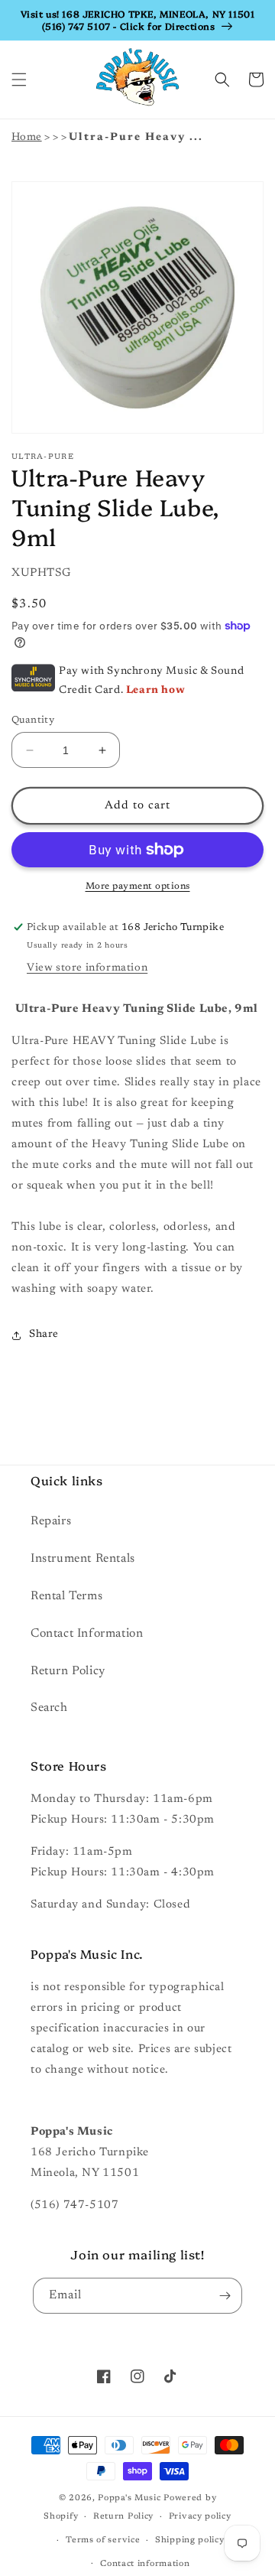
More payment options (138, 886)
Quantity (33, 720)
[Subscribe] (225, 2296)
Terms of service (103, 2540)
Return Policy (68, 1671)
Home (27, 138)
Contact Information (87, 1634)
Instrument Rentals (83, 1559)
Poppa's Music (129, 2498)
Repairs (51, 1521)
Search (49, 1708)
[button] (19, 80)
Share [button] (44, 1335)
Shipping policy (190, 2540)
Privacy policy (200, 2517)
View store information (87, 968)
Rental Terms (66, 1596)
